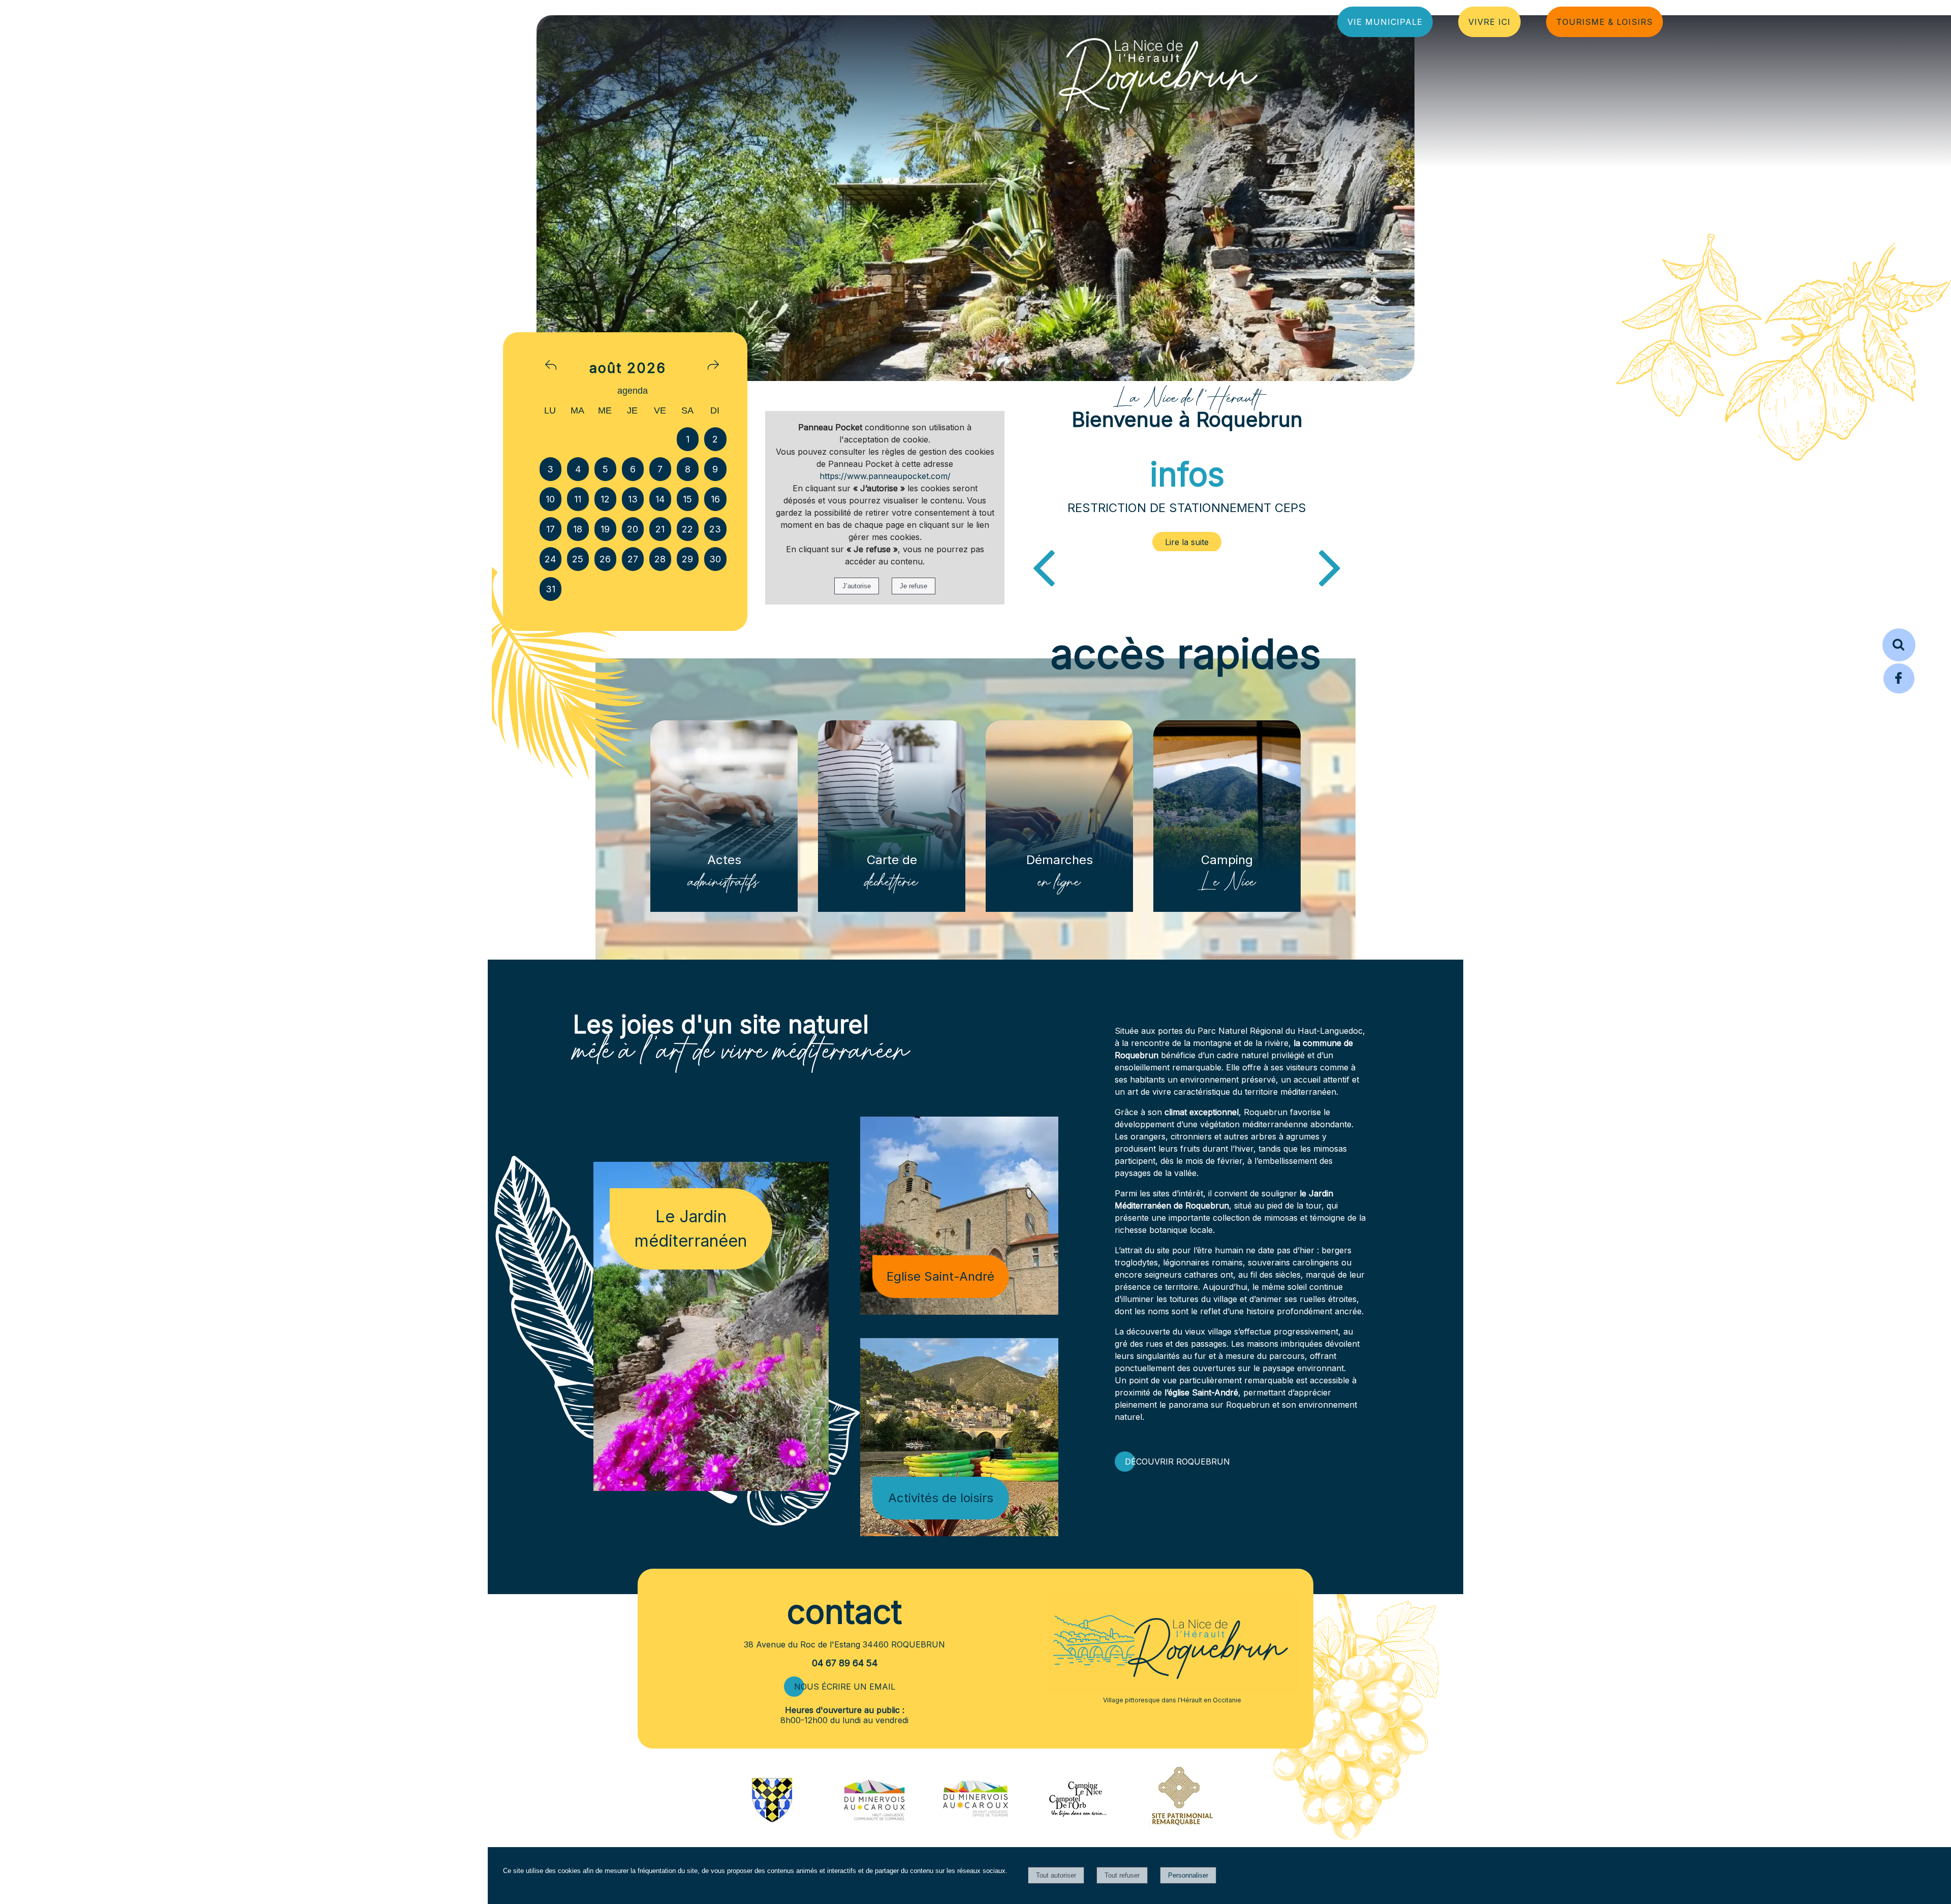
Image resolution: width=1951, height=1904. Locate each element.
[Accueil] (1158, 73)
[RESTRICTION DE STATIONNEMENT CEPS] (1187, 542)
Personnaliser (1188, 1875)
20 (633, 529)
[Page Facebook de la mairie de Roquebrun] (1899, 692)
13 (633, 499)
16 (715, 499)
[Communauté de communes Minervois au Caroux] (874, 1818)
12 (605, 499)
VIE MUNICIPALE (1385, 22)
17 (550, 529)
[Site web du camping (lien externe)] (1077, 1818)
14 (660, 499)
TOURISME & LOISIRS (1604, 22)
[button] (1899, 645)
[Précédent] (1044, 566)
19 (605, 529)
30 (715, 559)
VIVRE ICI (1489, 22)
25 (578, 559)
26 (605, 559)
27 (633, 559)
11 (578, 499)
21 (660, 529)
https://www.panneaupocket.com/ (885, 476)
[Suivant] (1330, 566)
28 (660, 559)
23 (715, 529)
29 (687, 559)
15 (687, 499)
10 (550, 499)
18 (578, 529)
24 (550, 559)
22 (687, 529)
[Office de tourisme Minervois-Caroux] (975, 1840)
